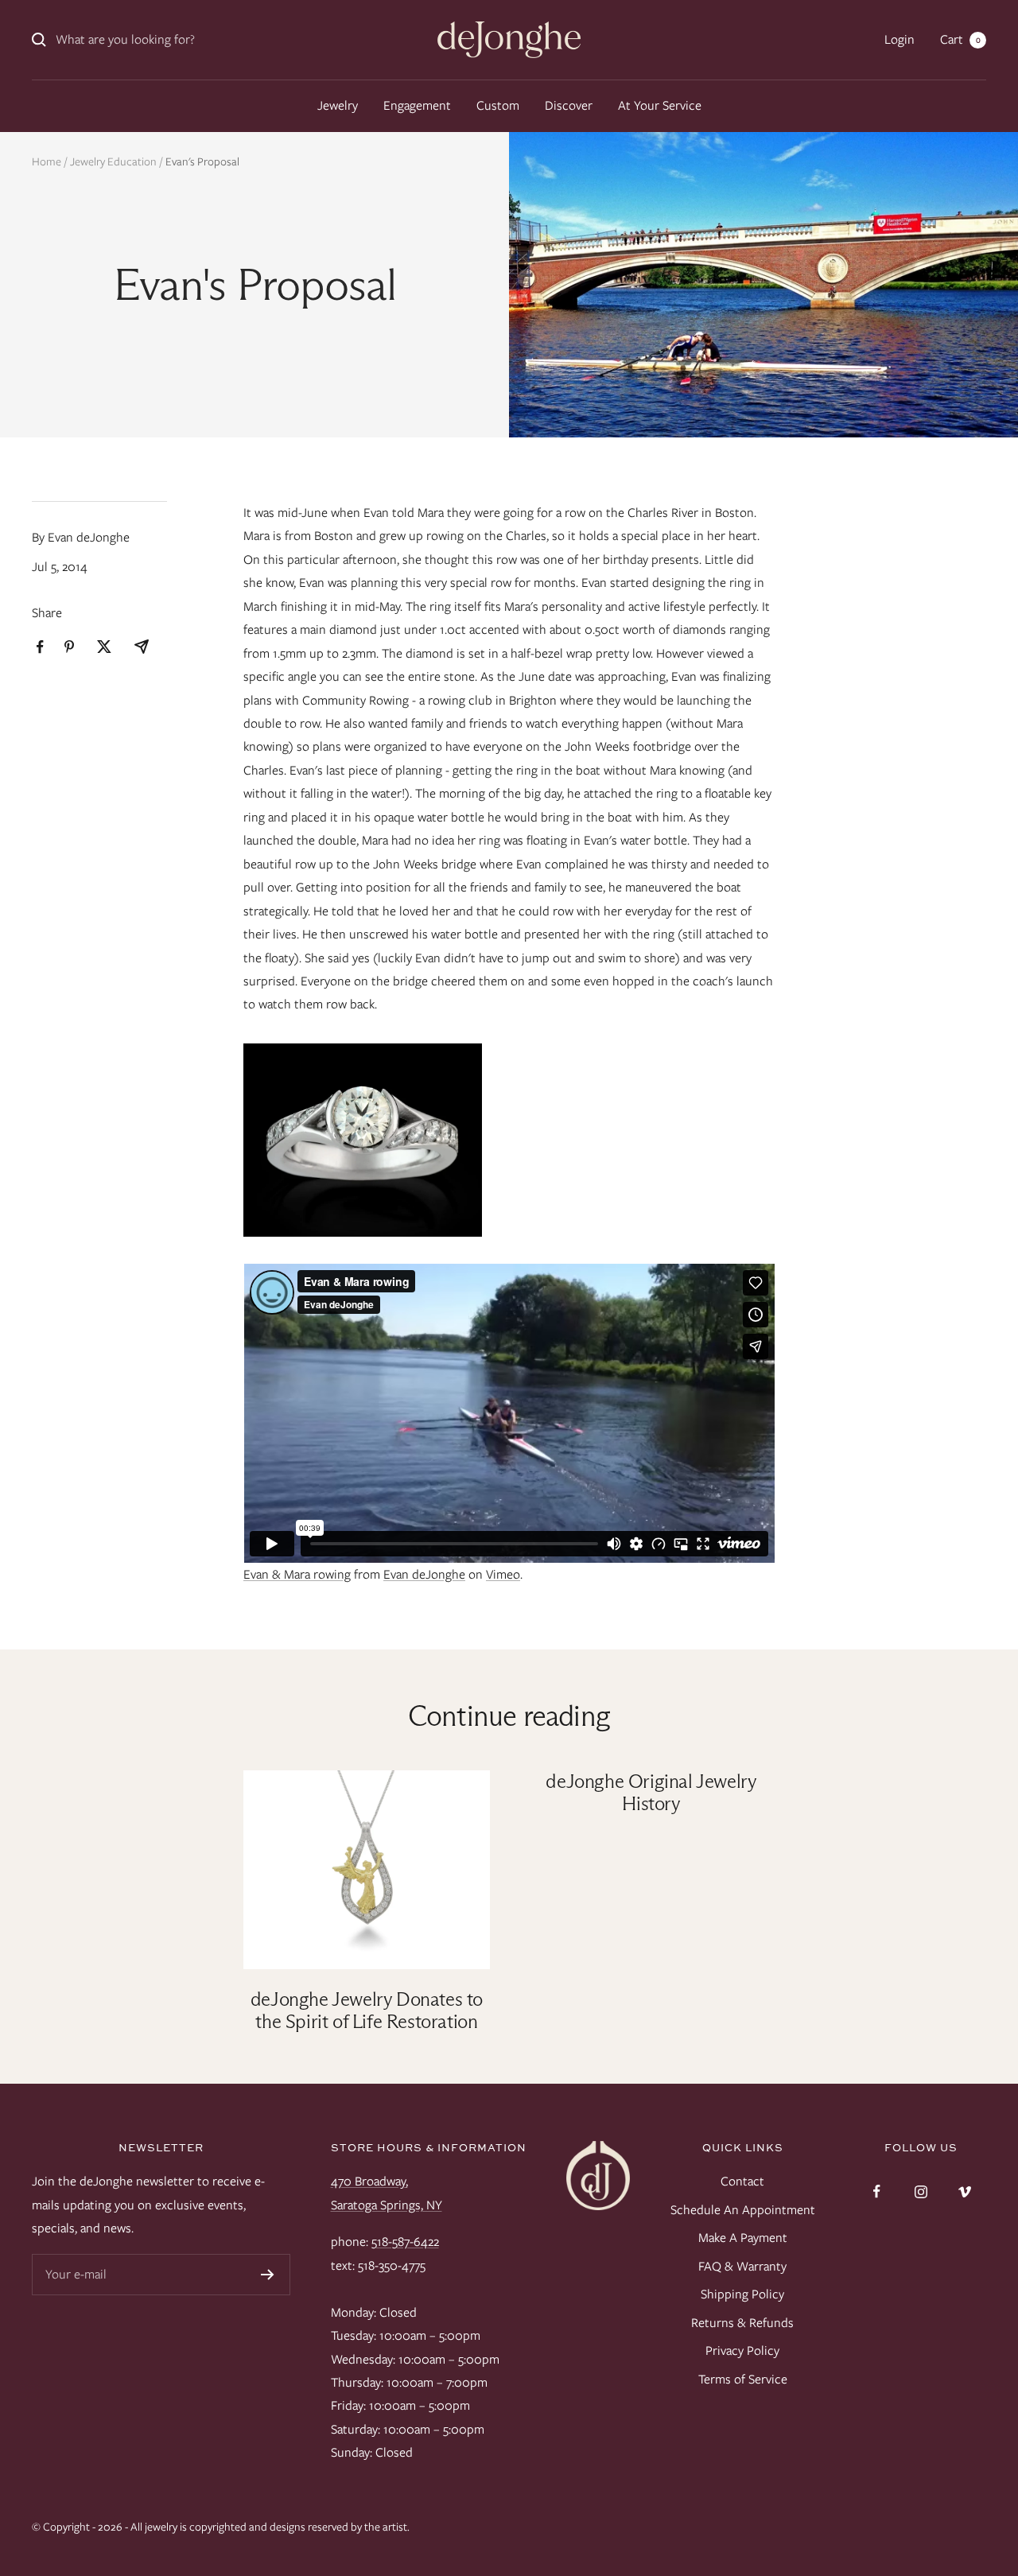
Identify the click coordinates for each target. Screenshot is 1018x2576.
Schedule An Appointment (743, 2210)
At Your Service (660, 105)
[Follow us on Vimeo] (964, 2191)
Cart (960, 39)
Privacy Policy (742, 2351)
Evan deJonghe (424, 1574)
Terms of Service (743, 2379)
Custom (498, 105)
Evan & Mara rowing (297, 1574)
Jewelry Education (113, 161)
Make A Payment (743, 2238)
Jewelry (338, 105)
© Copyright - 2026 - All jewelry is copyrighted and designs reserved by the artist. (221, 2527)
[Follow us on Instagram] (921, 2191)
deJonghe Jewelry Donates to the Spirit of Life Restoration (367, 2010)
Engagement (417, 105)
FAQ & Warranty (742, 2266)
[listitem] (40, 647)
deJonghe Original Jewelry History (651, 1792)
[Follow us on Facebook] (877, 2191)
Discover (569, 105)
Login (899, 39)
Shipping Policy (742, 2294)
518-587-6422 (405, 2242)
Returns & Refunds (742, 2323)
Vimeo (503, 1574)
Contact (742, 2181)
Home (47, 161)
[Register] (268, 2275)
